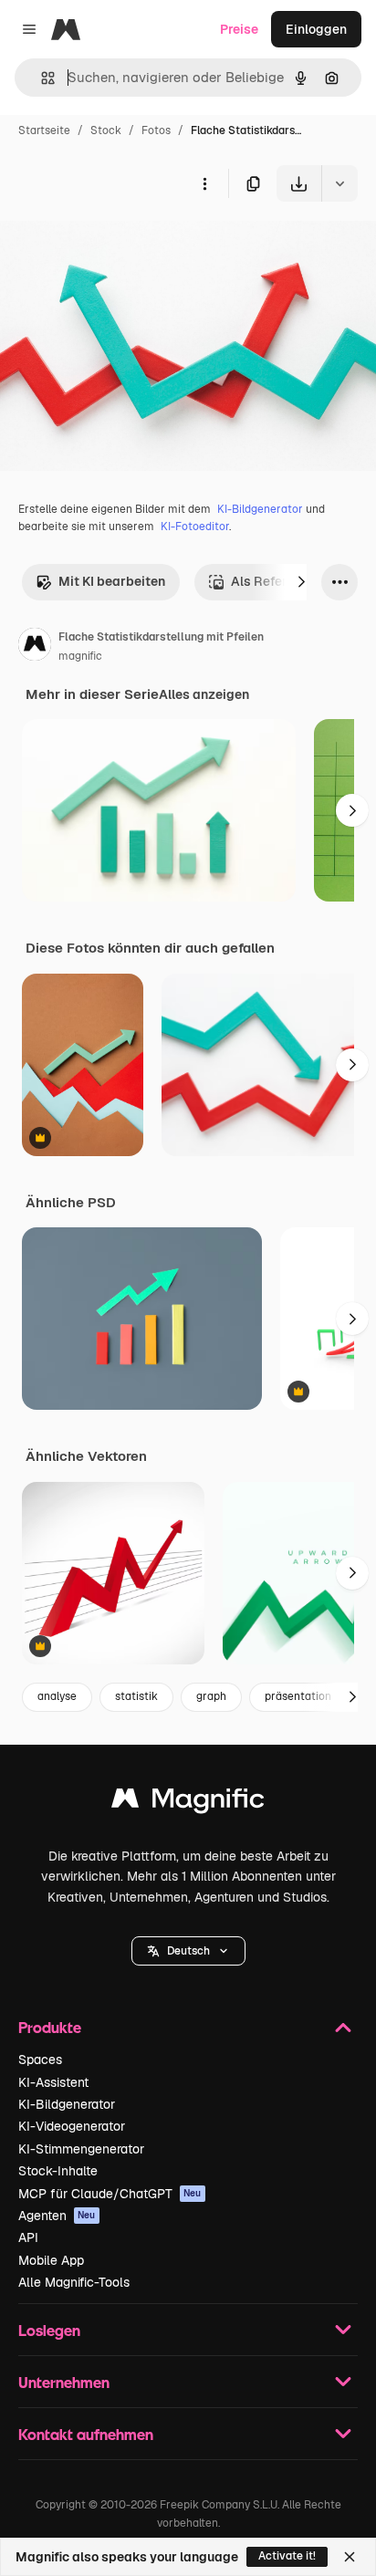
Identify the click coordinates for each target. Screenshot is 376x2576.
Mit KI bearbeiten (112, 581)
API (28, 2237)
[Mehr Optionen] (204, 183)
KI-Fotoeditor (195, 527)
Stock (106, 130)
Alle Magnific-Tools (74, 2282)
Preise (239, 29)
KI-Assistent (53, 2082)
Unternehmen (64, 2382)
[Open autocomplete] (41, 78)
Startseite (44, 130)
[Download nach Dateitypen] (339, 183)
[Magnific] (188, 1803)
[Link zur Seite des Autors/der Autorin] (35, 647)
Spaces (40, 2060)
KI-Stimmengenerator (81, 2149)
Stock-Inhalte (58, 2171)
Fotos (156, 130)
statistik (136, 1696)
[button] (188, 1951)
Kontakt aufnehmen (86, 2434)
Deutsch (188, 1951)
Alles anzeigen (204, 694)
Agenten (57, 2216)
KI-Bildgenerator (260, 509)
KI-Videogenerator (72, 2126)
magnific (80, 656)
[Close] (350, 2557)
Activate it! (287, 2556)
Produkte (50, 2027)
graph (211, 1696)
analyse (57, 1696)
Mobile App (51, 2260)
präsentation (298, 1696)
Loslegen (49, 2330)
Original (117, 244)
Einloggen (316, 29)
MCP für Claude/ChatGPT (110, 2194)
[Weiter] (301, 582)
